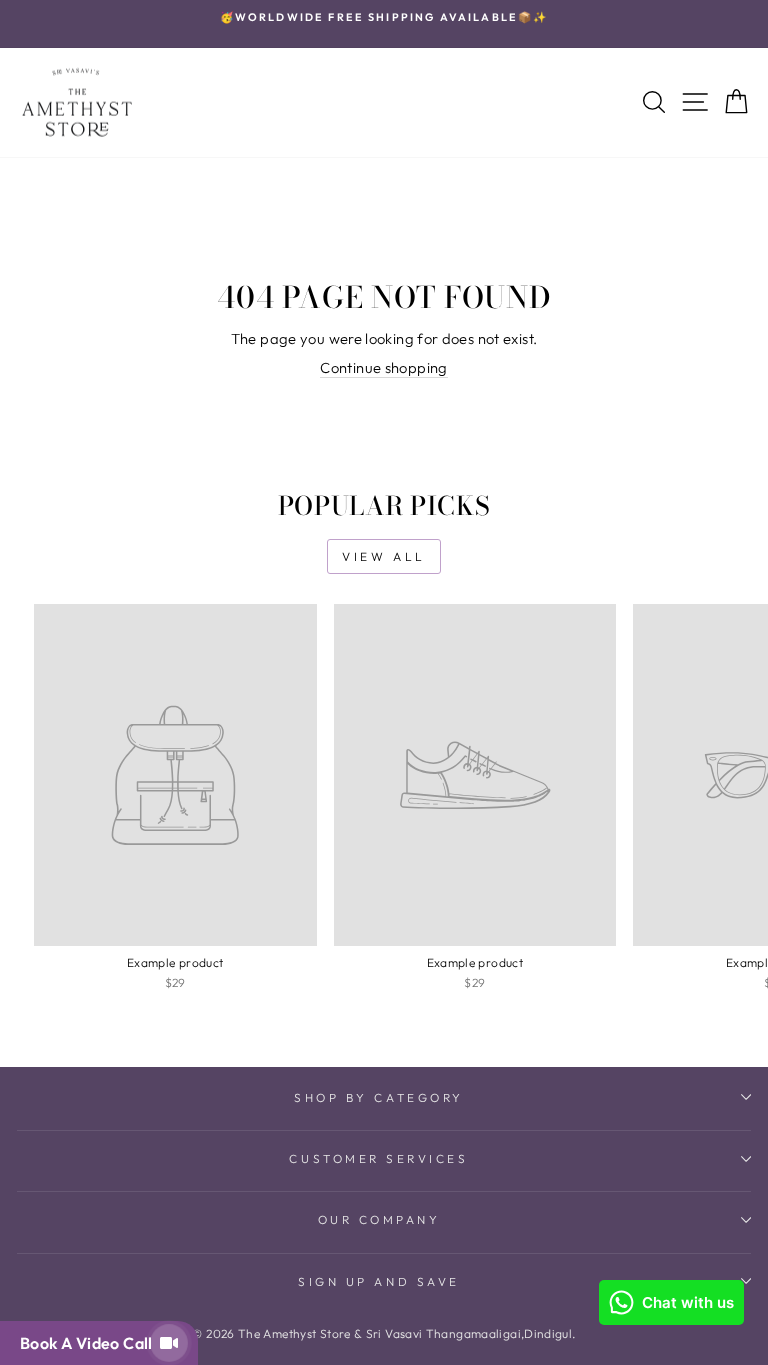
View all (384, 556)
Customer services (378, 1158)
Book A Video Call (90, 1343)
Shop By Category (379, 1097)
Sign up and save (379, 1281)
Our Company (379, 1219)
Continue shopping (383, 367)
